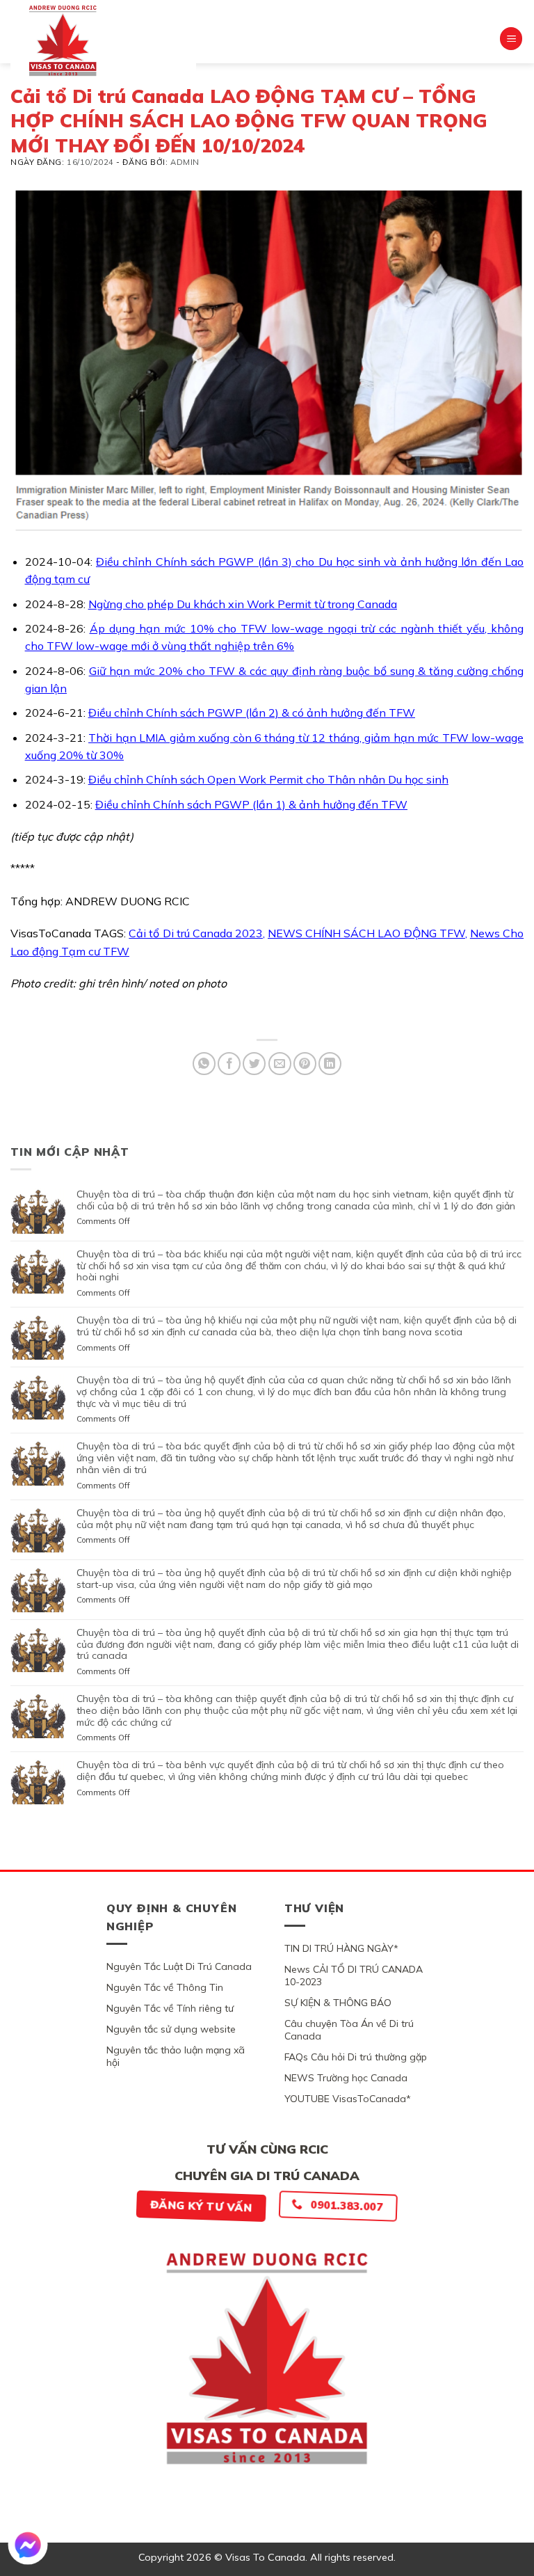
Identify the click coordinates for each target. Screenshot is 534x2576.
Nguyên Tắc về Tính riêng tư (170, 2008)
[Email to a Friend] (280, 1064)
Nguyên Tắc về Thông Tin (165, 1987)
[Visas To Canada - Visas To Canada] (103, 40)
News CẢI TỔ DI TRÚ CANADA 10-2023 (354, 1975)
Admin (185, 162)
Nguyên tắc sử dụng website (171, 2029)
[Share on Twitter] (254, 1064)
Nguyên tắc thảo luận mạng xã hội (176, 2056)
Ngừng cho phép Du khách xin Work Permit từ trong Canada (243, 604)
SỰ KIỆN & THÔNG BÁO (338, 2003)
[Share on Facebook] (229, 1064)
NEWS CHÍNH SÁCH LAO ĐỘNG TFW (366, 933)
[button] (511, 39)
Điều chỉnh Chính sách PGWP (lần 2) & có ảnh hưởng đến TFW (252, 713)
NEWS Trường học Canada (346, 2078)
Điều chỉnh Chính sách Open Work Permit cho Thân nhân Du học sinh (268, 779)
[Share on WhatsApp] (204, 1064)
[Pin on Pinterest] (305, 1064)
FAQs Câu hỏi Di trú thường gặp (356, 2057)
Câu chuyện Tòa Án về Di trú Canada (349, 2030)
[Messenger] (28, 2545)
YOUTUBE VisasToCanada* (348, 2099)
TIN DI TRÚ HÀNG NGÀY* (341, 1948)
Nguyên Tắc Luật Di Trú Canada (179, 1966)
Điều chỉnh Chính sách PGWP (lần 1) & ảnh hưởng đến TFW (251, 804)
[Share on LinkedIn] (330, 1064)
